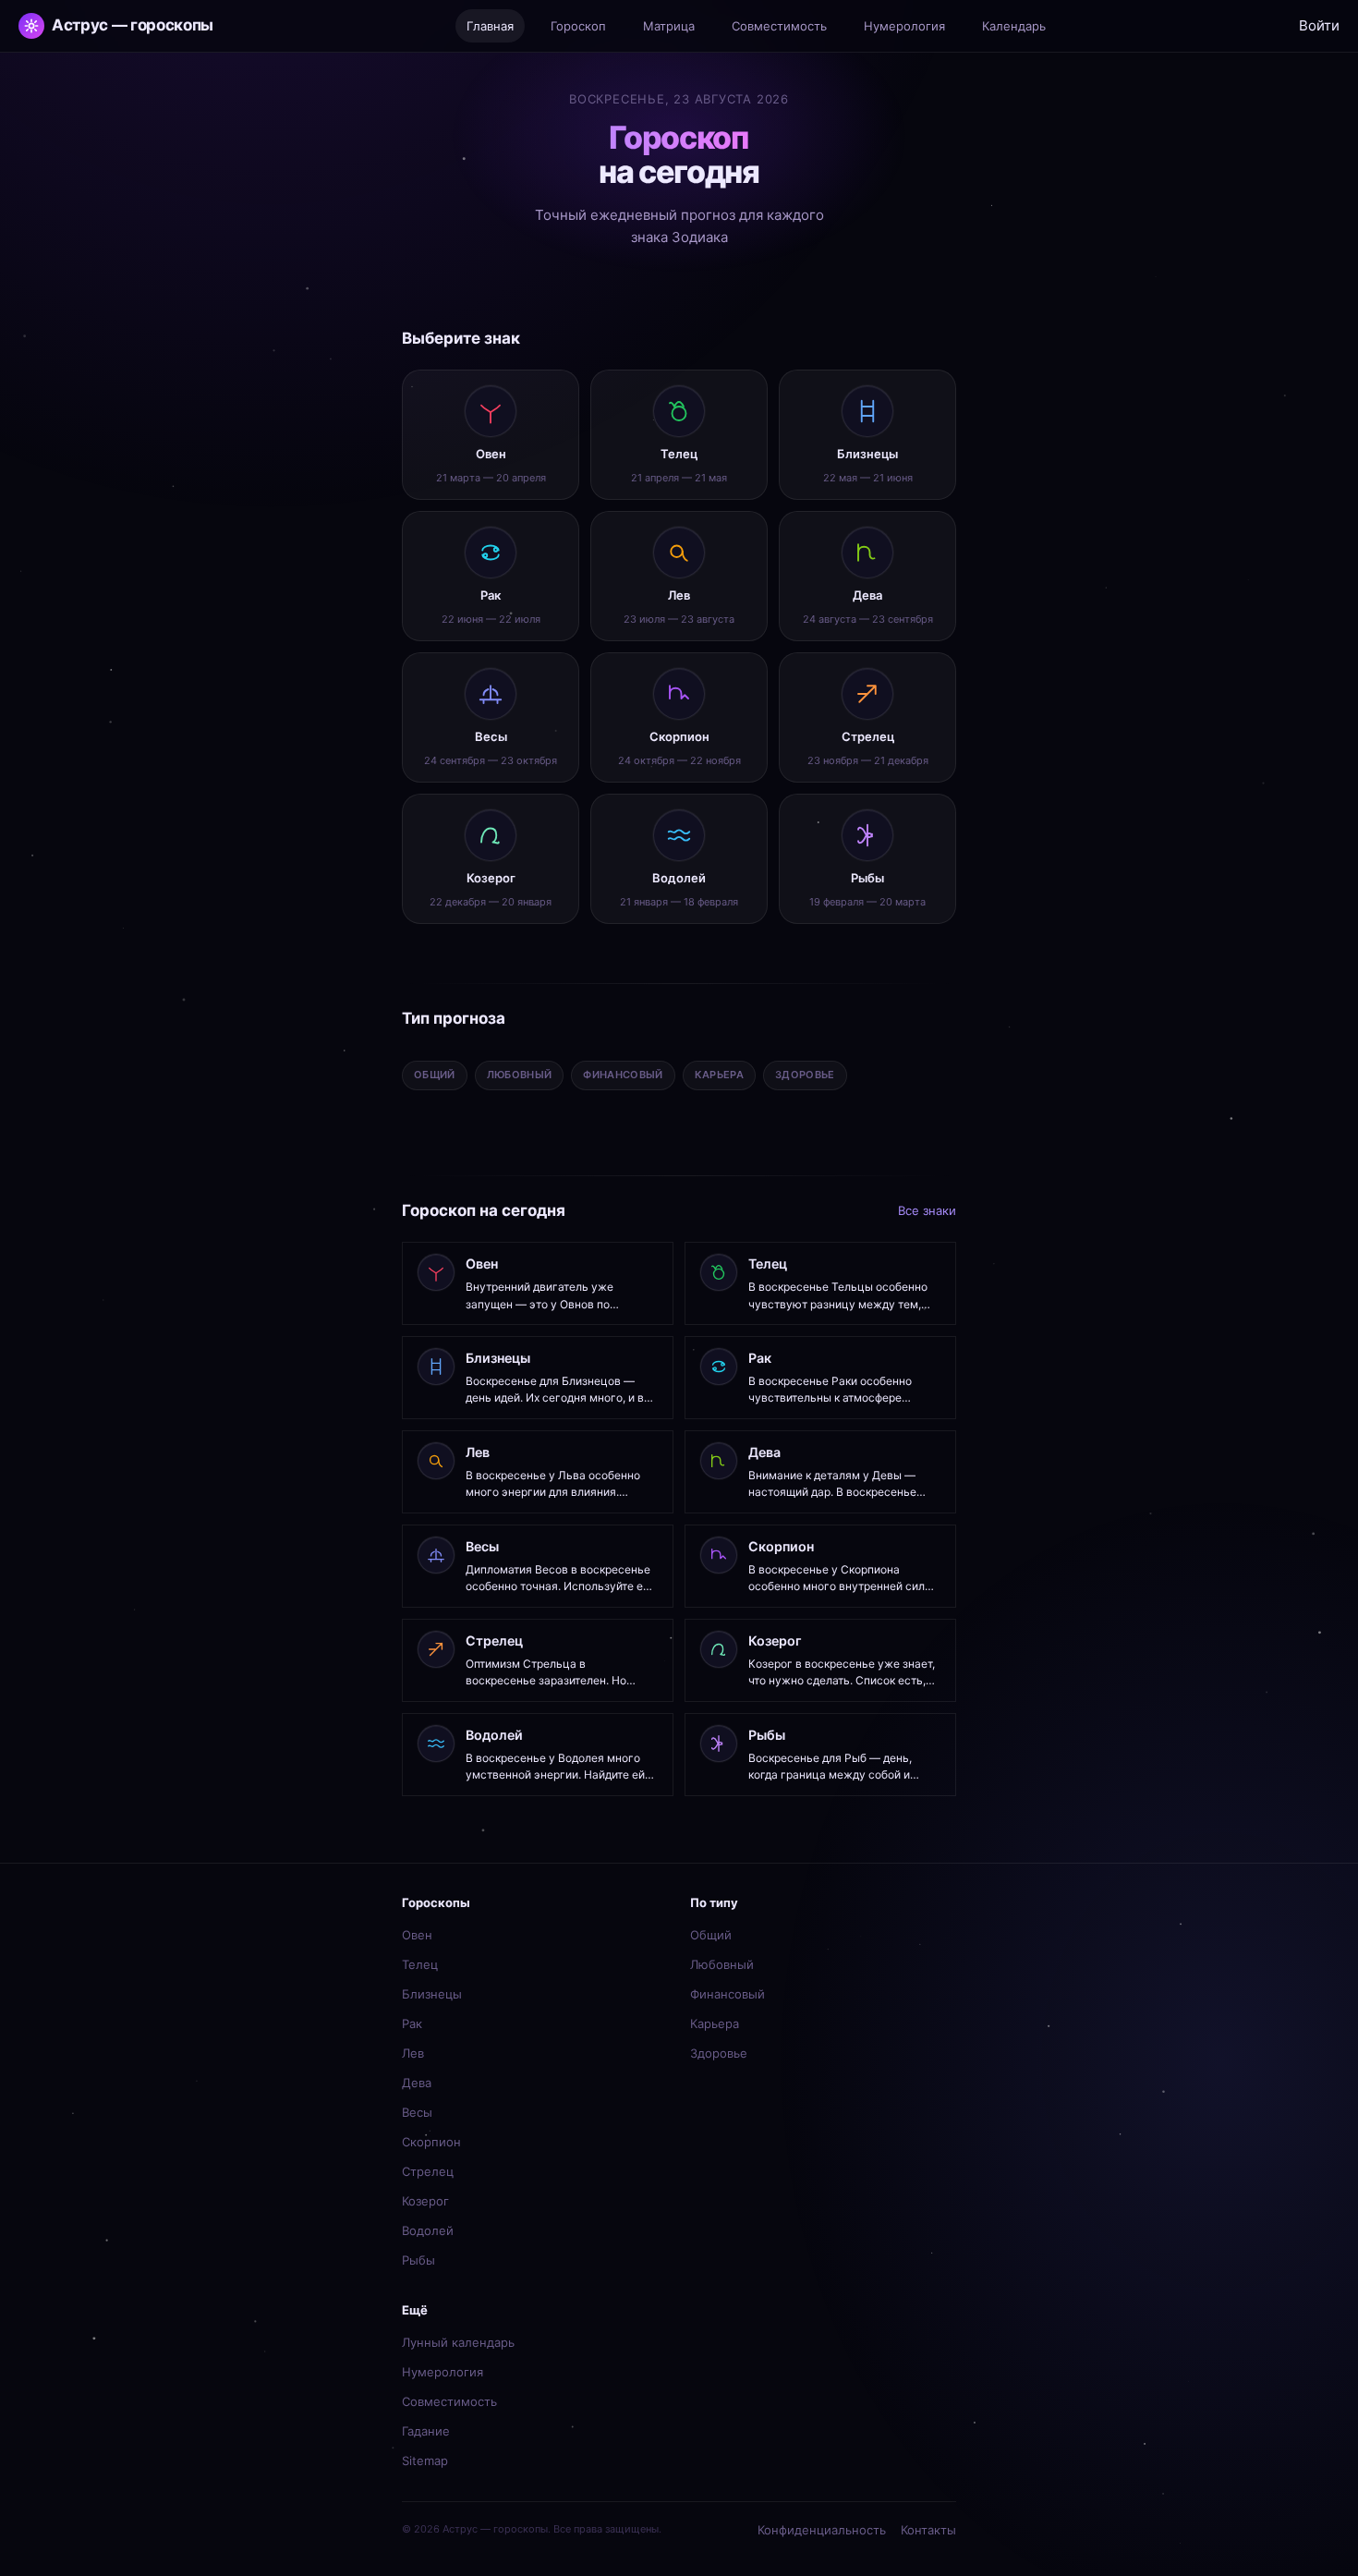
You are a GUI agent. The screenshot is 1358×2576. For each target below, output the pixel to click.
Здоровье (719, 2053)
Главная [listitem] (490, 26)
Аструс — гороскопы (133, 25)
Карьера (715, 2023)
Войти (1319, 25)
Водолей (428, 2230)
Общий (711, 1935)
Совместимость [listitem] (779, 26)
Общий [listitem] (435, 1075)
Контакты (928, 2530)
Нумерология (443, 2372)
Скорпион (431, 2142)
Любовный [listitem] (520, 1075)
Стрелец (428, 2171)
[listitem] (491, 435)
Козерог (425, 2201)
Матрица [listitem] (669, 26)
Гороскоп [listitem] (578, 26)
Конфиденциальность (822, 2530)
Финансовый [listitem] (623, 1075)
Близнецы (432, 1994)
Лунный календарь (458, 2342)
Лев (413, 2053)
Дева (417, 2083)
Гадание (426, 2431)
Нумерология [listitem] (904, 26)
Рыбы (418, 2260)
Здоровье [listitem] (805, 1075)
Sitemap (425, 2461)
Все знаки (927, 1210)
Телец (420, 1964)
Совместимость (449, 2401)
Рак (412, 2023)
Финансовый (727, 1994)
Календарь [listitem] (1014, 26)
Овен (417, 1935)
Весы (417, 2112)
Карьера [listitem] (719, 1075)
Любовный (722, 1964)
